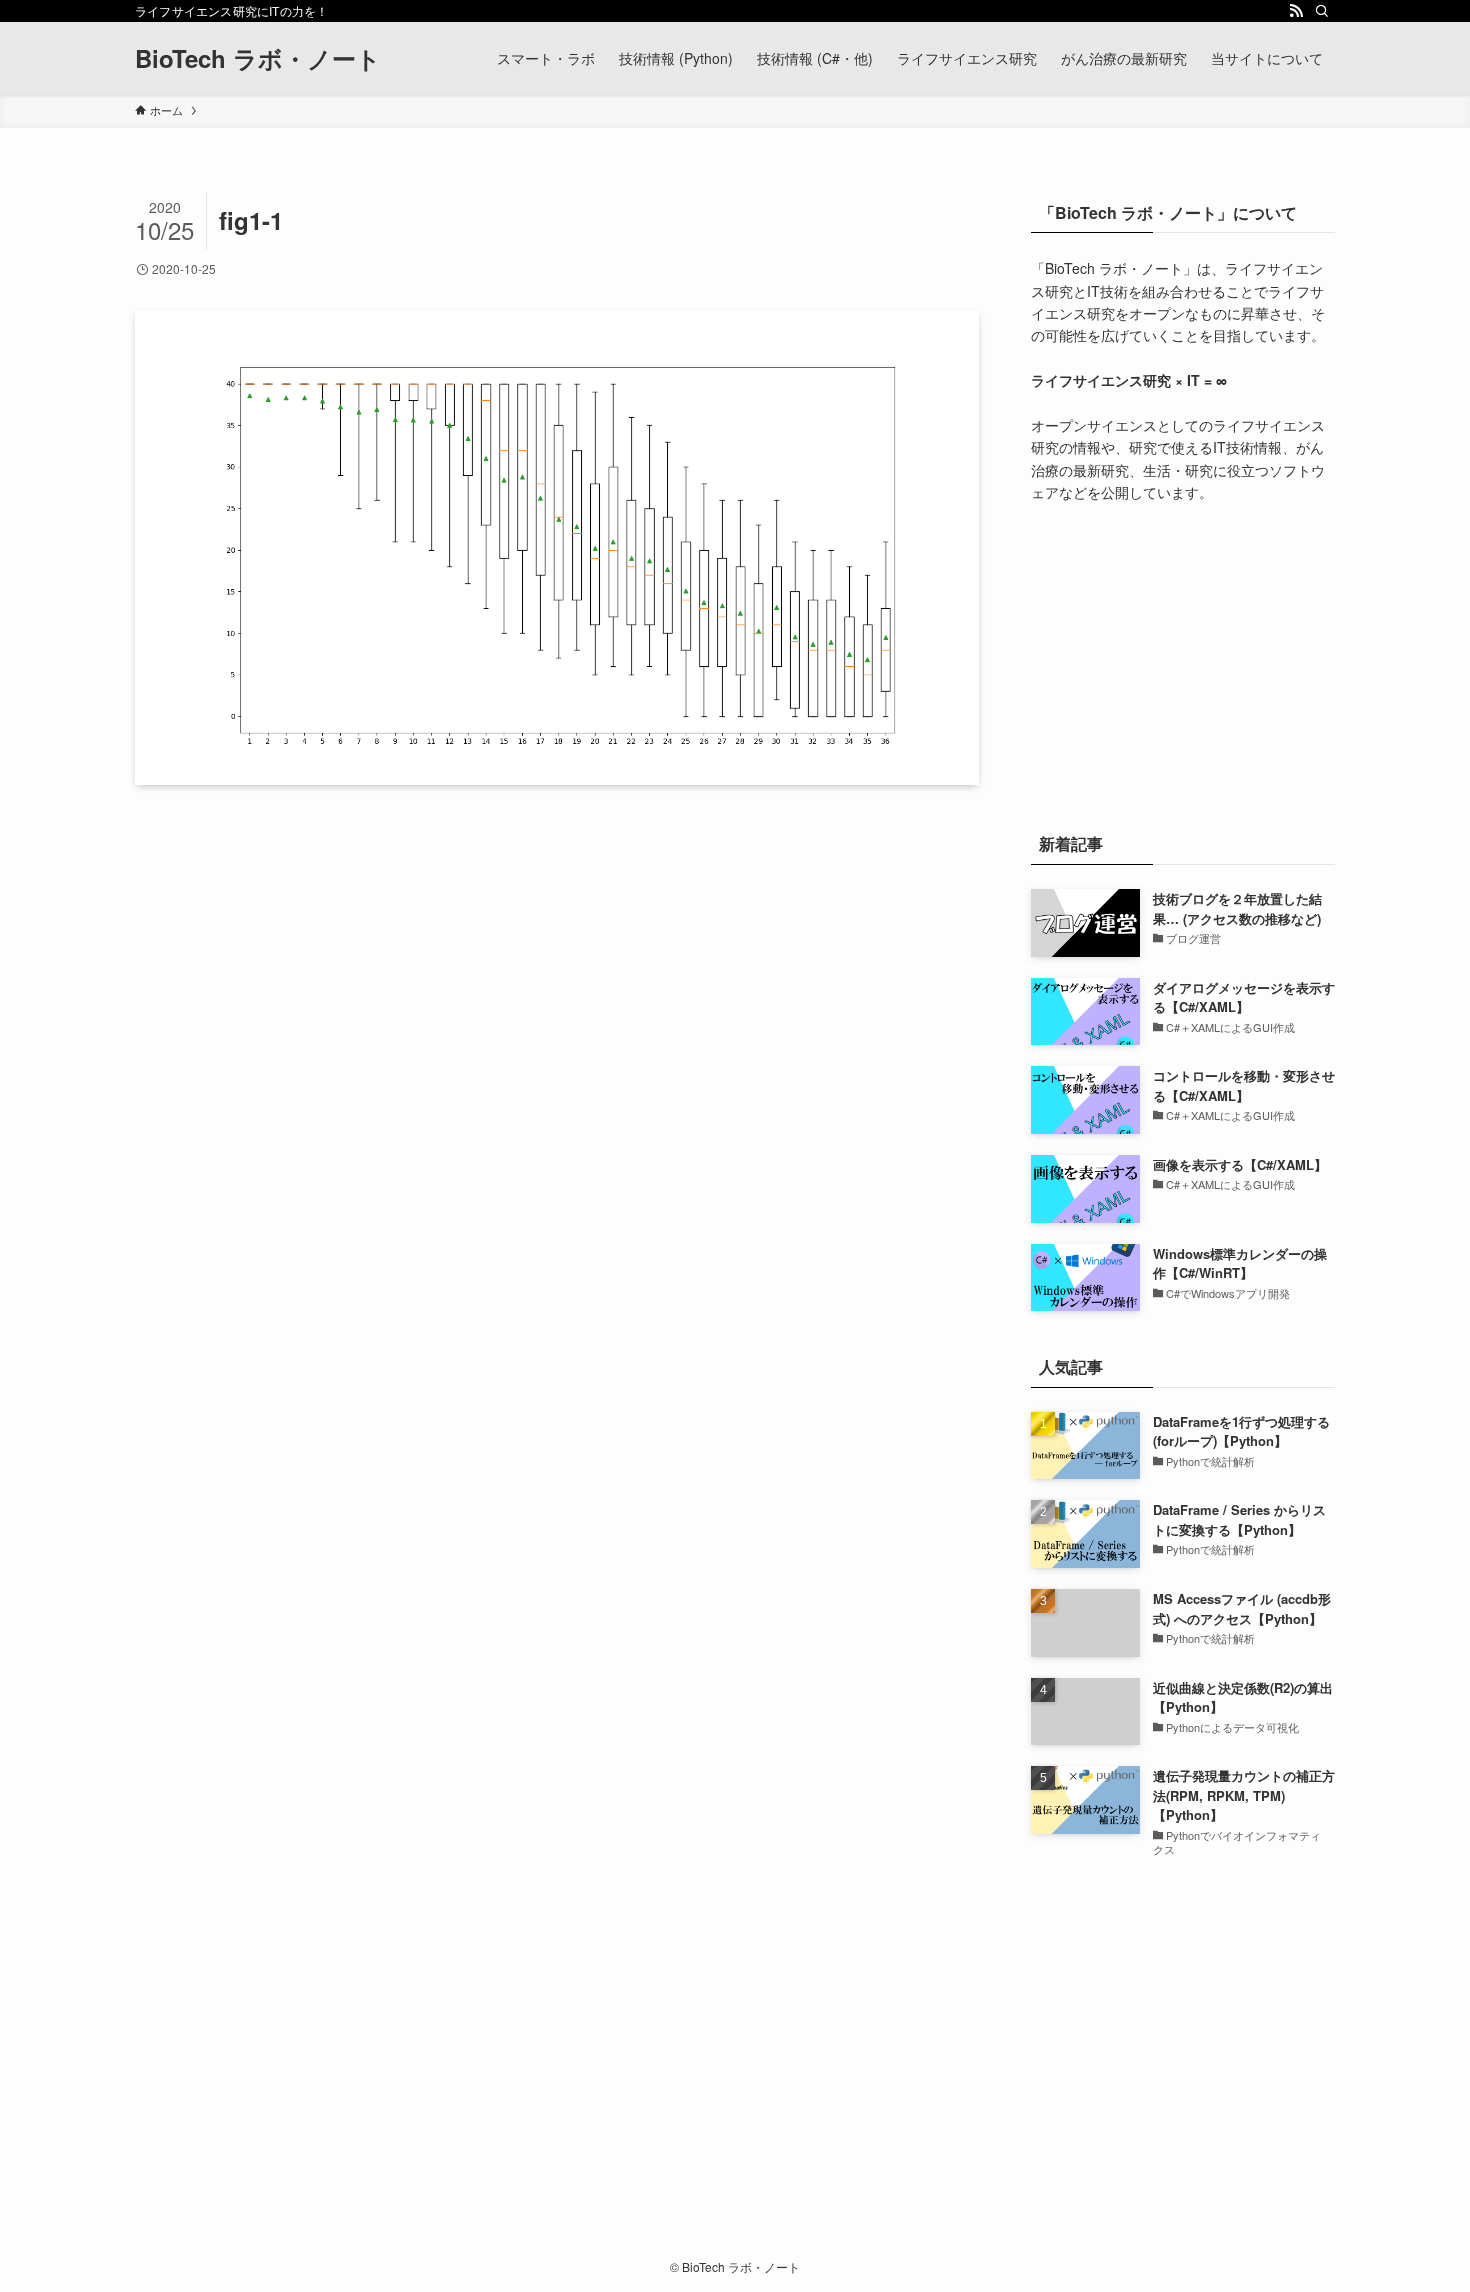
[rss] (1296, 11)
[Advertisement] (1183, 663)
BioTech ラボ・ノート (258, 58)
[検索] (1322, 11)
